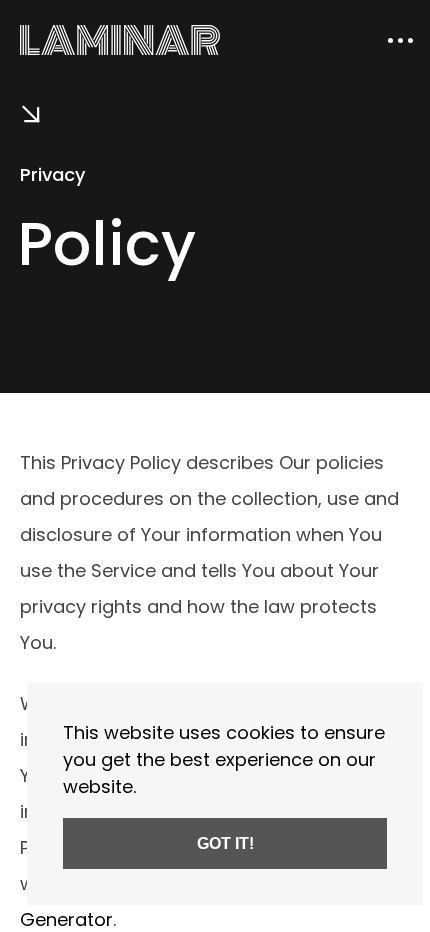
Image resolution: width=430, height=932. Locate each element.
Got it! (225, 843)
